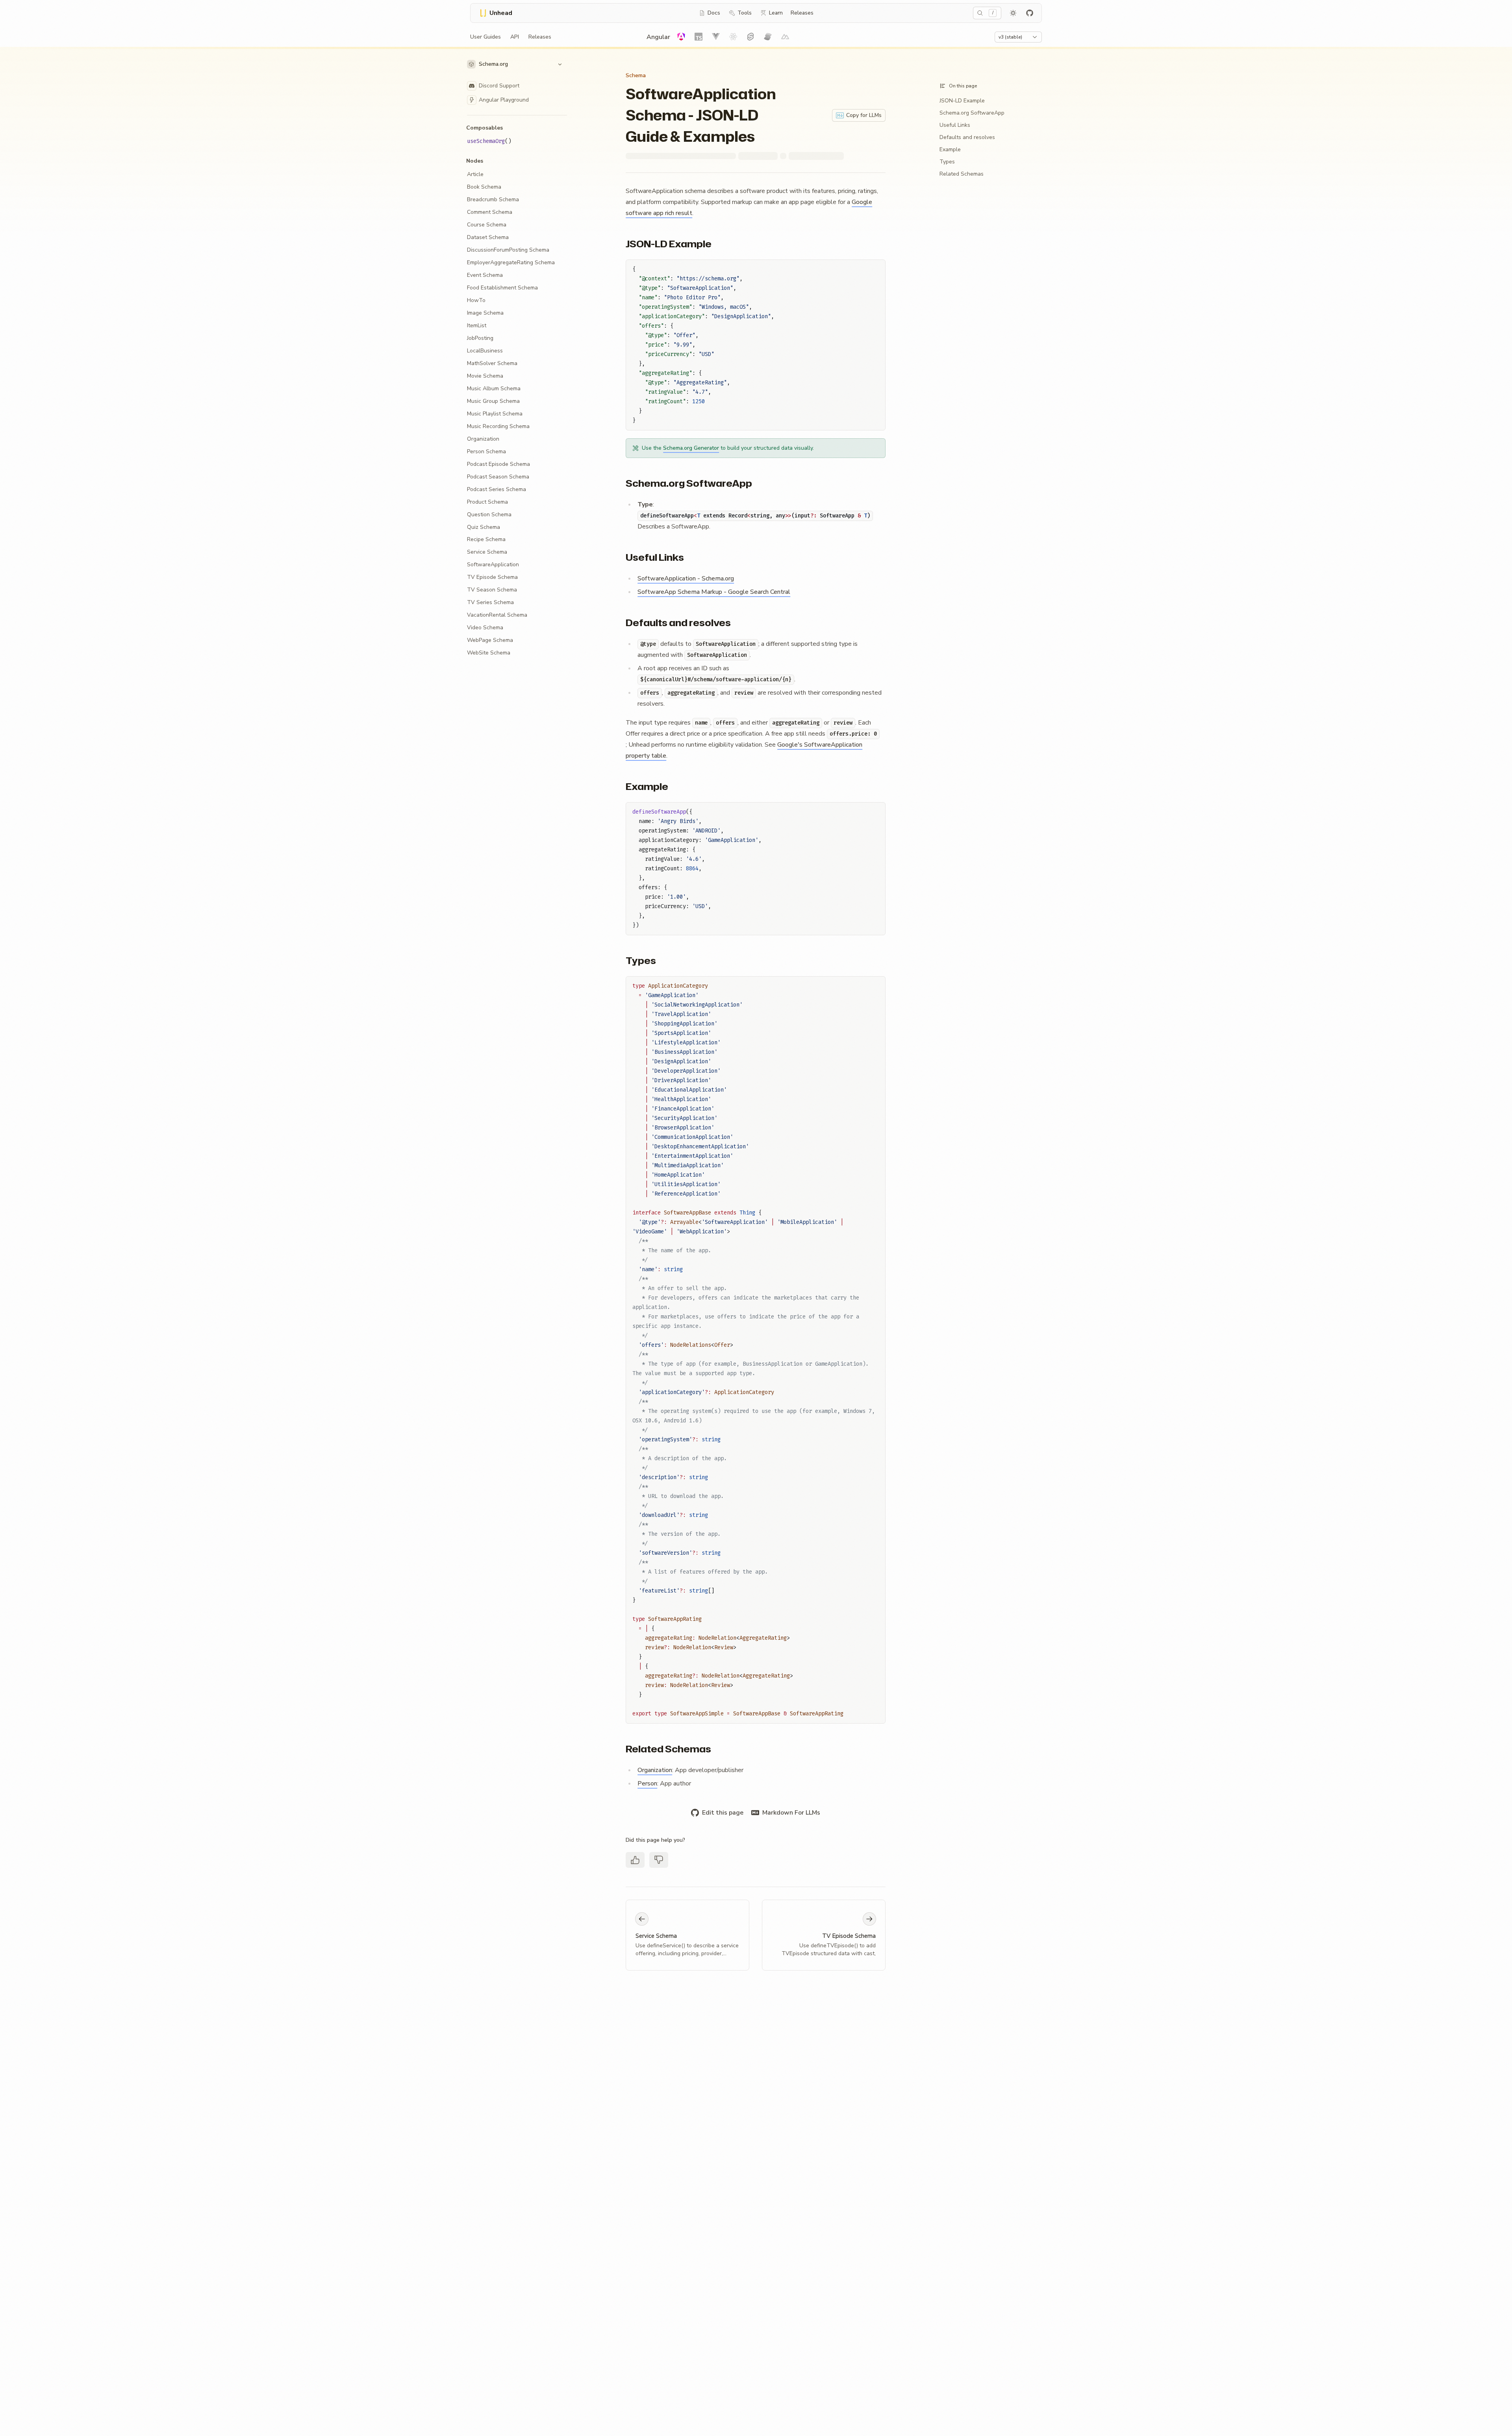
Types (641, 960)
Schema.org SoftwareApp (689, 483)
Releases (802, 13)
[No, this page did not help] (659, 1860)
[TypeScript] (699, 37)
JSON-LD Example (669, 244)
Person (647, 1783)
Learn (776, 13)
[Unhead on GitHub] (1030, 13)
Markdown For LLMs (791, 1813)
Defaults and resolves (678, 623)
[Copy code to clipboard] (876, 269)
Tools (745, 13)
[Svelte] (750, 37)
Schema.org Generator (691, 448)
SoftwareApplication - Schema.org (686, 578)
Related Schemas (668, 1749)
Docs (714, 13)
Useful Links (655, 557)
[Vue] (716, 37)
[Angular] (681, 37)
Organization (655, 1770)
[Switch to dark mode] (1013, 13)
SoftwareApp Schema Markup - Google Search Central (714, 592)
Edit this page (723, 1813)
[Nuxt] (785, 37)
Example (647, 786)
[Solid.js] (768, 37)
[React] (733, 37)
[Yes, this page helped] (635, 1860)
